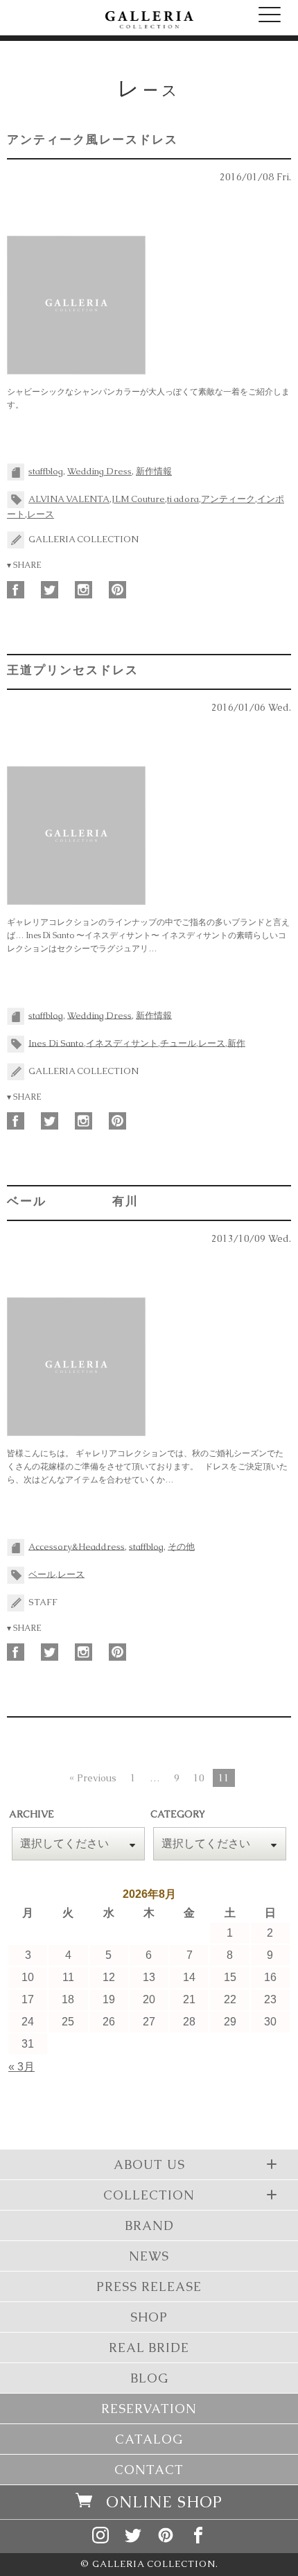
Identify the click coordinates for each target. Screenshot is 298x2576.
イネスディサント (122, 1043)
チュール (178, 1043)
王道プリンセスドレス (73, 670)
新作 (236, 1043)
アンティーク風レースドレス (93, 139)
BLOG (149, 2378)
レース (41, 514)
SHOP (149, 2317)
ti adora (183, 499)
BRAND (149, 2225)
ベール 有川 (73, 1201)
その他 (181, 1546)
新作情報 (154, 471)
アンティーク (228, 499)
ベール (42, 1574)
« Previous (93, 1778)
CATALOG (149, 2439)
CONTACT (149, 2470)
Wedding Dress (99, 471)
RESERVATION (149, 2409)
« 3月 (21, 2067)
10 (199, 1778)
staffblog (46, 471)
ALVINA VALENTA (69, 499)
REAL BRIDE (149, 2348)
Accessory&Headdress (77, 1546)
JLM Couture (138, 499)
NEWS (149, 2256)
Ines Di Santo (56, 1043)
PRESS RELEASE (149, 2287)
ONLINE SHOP (164, 2502)
